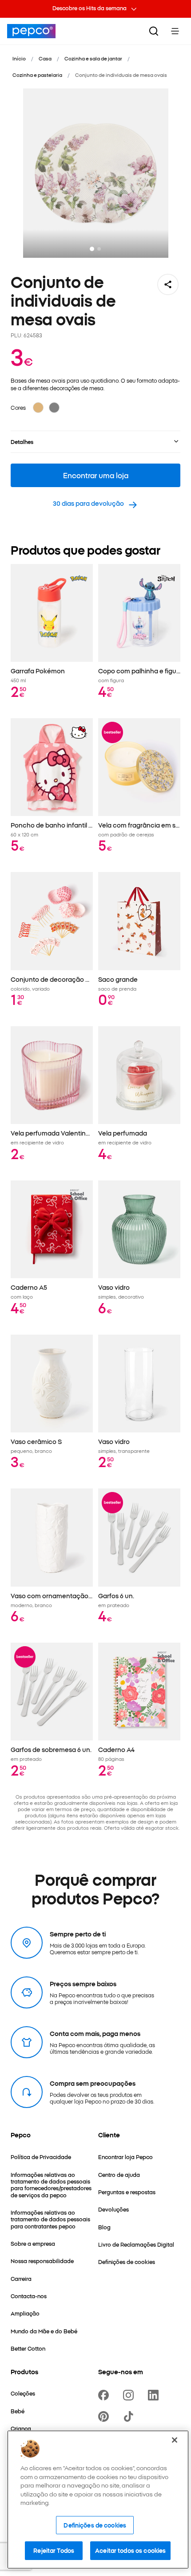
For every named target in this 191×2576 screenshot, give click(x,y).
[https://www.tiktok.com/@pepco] (130, 2416)
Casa (45, 58)
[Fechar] (175, 2440)
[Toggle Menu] (175, 31)
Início (19, 58)
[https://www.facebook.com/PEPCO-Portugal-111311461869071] (105, 2395)
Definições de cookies (95, 2525)
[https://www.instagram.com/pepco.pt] (130, 2395)
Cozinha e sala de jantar (93, 58)
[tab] (92, 249)
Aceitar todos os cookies (130, 2550)
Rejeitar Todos (54, 2550)
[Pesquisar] (154, 31)
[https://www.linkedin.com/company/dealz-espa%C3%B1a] (155, 2395)
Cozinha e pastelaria (37, 75)
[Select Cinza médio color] (54, 408)
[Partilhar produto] (168, 284)
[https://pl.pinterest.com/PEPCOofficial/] (105, 2416)
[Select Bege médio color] (38, 408)
